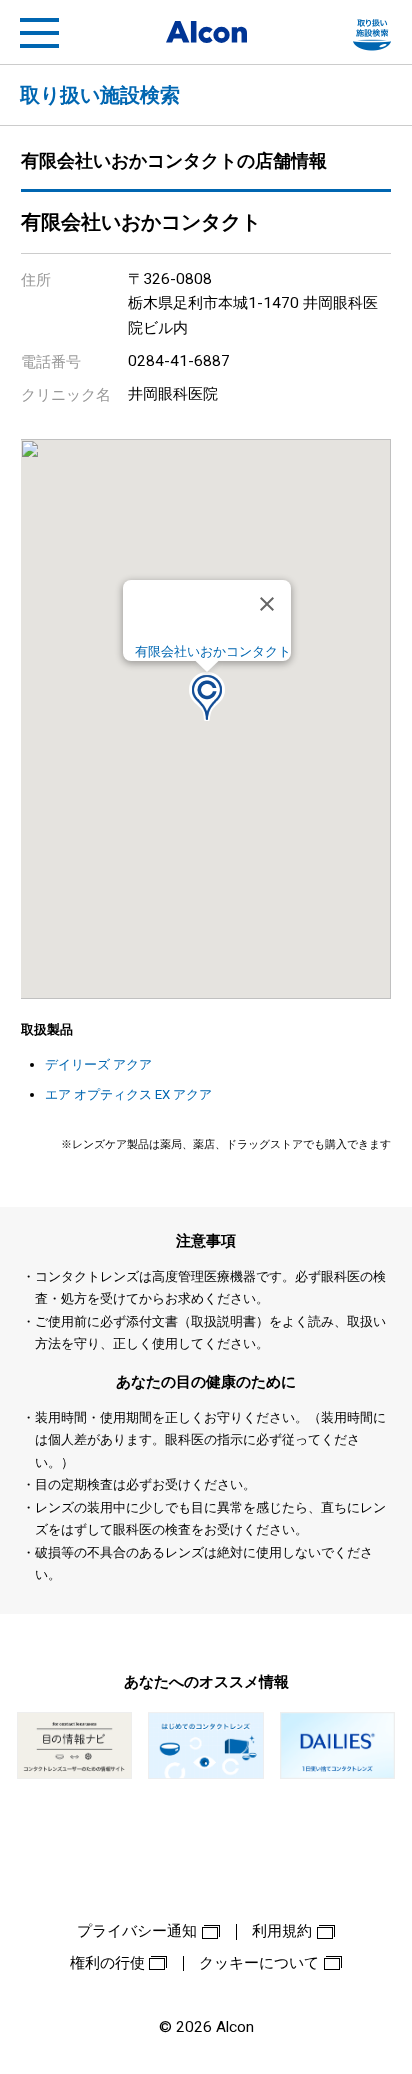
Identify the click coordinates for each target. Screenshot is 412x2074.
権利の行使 (107, 1963)
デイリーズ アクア (98, 1064)
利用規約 (282, 1931)
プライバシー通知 (137, 1931)
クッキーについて (259, 1963)
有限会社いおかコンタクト (213, 651)
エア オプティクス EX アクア (128, 1094)
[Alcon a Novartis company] (206, 32)
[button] (207, 696)
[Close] (267, 604)
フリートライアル (372, 33)
